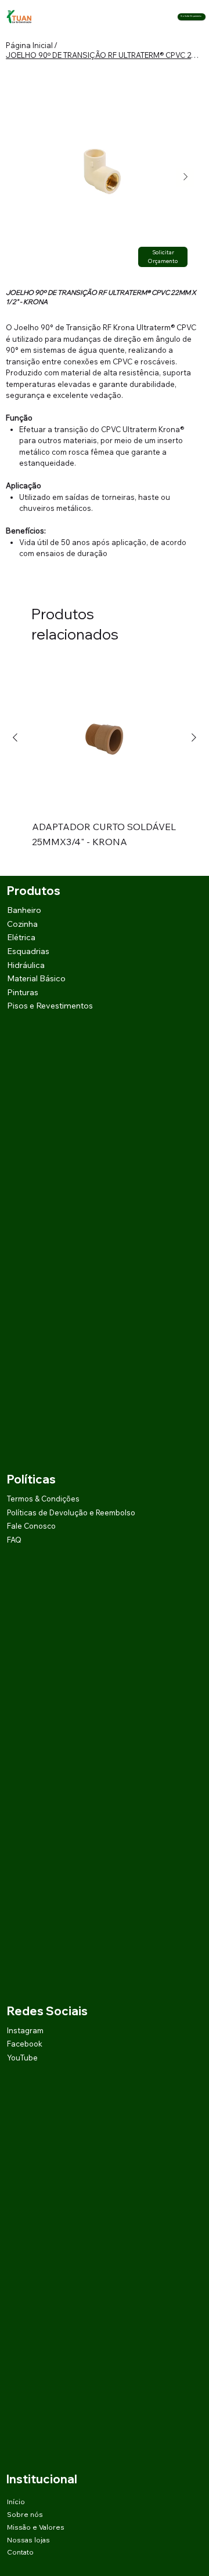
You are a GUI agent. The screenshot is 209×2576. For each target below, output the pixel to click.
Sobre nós (25, 2514)
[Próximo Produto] (194, 737)
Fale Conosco (31, 1526)
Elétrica (21, 937)
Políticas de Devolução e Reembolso (71, 1512)
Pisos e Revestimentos (50, 1006)
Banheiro (24, 910)
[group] (105, 765)
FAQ (14, 1540)
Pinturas (23, 992)
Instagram (25, 2030)
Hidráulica (26, 965)
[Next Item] (185, 177)
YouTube (22, 2058)
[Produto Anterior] (15, 737)
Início (16, 2502)
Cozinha (22, 924)
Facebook (25, 2044)
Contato (20, 2552)
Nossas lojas (28, 2540)
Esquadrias (28, 951)
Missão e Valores (36, 2527)
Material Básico (36, 978)
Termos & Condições (43, 1499)
